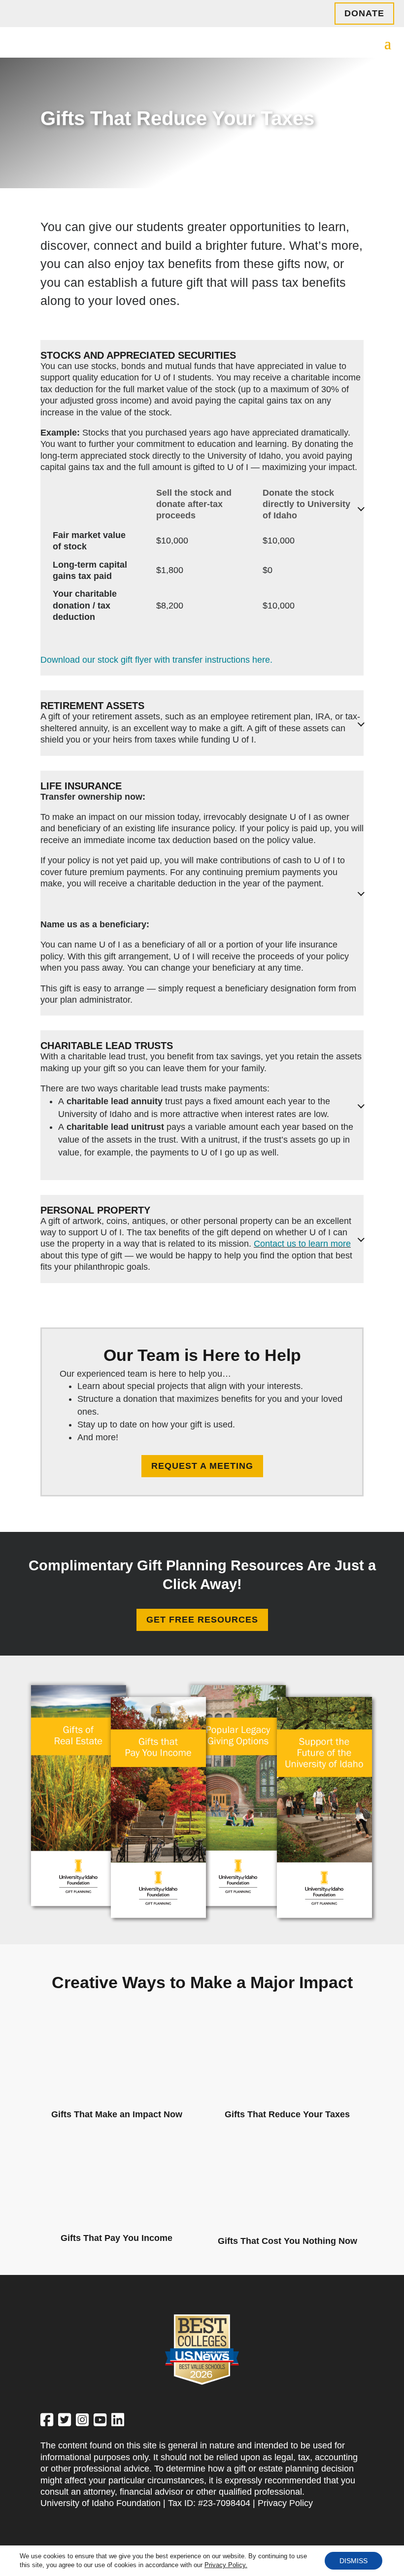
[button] (388, 43)
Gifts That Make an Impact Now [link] (117, 2114)
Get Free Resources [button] (202, 1620)
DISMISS (353, 2561)
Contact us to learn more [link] (302, 1244)
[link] (117, 2017)
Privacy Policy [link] (285, 2503)
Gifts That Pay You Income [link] (117, 2238)
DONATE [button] (364, 13)
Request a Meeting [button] (202, 1466)
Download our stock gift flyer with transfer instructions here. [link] (156, 660)
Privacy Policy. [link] (226, 2565)
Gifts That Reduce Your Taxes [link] (287, 2114)
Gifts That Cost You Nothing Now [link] (287, 2241)
